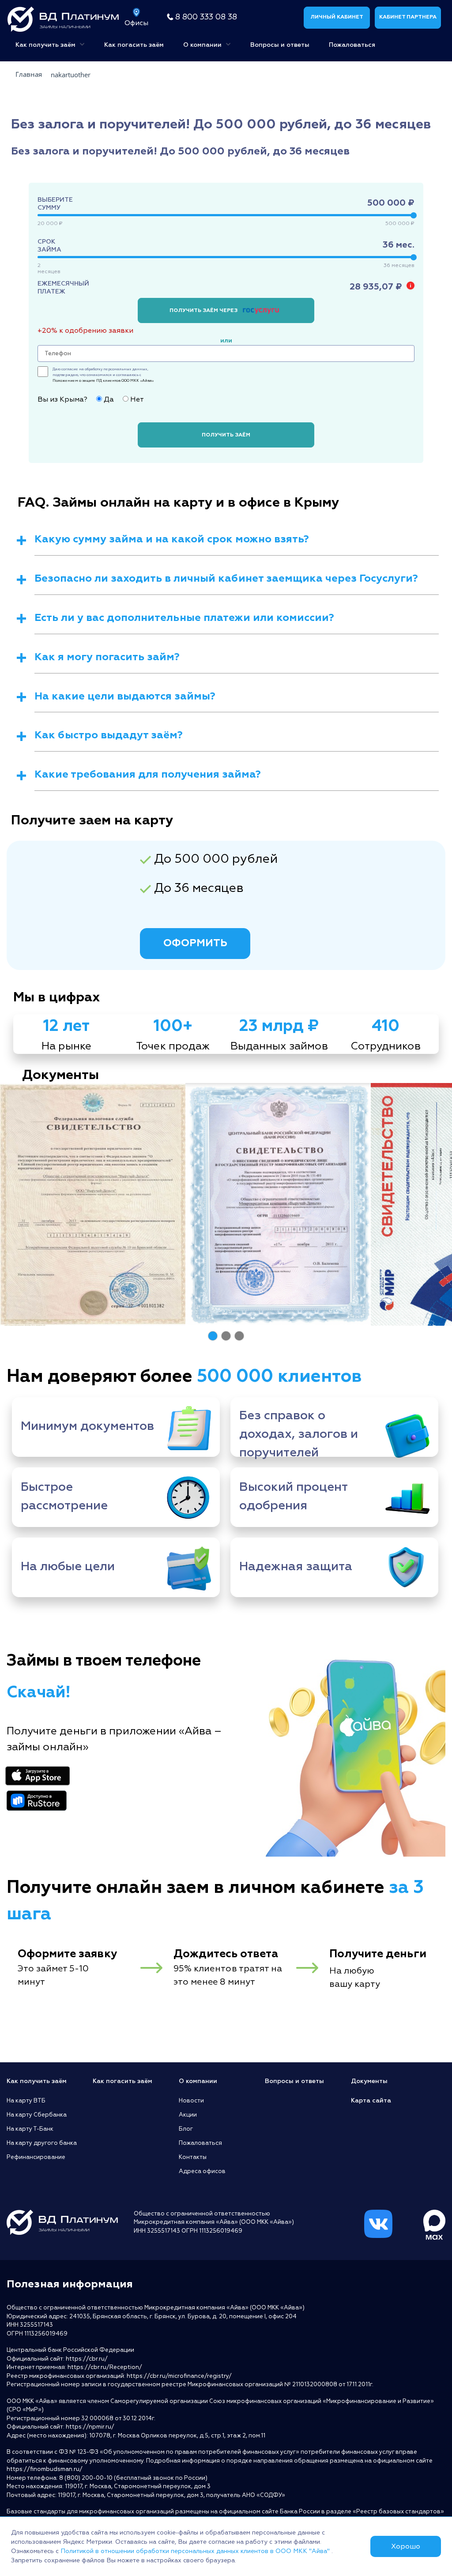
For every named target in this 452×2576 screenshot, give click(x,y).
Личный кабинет (337, 17)
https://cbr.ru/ (87, 2359)
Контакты (193, 2157)
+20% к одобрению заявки (85, 331)
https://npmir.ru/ (90, 2427)
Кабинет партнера (408, 17)
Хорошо (406, 2546)
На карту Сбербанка (37, 2115)
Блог (186, 2129)
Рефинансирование (36, 2157)
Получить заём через (204, 310)
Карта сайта (371, 2100)
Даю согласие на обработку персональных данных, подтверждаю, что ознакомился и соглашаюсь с (103, 375)
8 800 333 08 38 (206, 17)
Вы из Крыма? (62, 399)
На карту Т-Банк (30, 2129)
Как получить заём (46, 45)
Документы (369, 2081)
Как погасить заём (134, 45)
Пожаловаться (352, 45)
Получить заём (226, 435)
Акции (188, 2115)
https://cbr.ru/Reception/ (105, 2367)
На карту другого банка (42, 2143)
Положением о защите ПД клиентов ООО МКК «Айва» (103, 380)
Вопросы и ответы (280, 45)
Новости (191, 2101)
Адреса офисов (202, 2171)
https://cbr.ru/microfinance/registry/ (179, 2376)
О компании (203, 45)
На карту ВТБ (26, 2101)
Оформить (195, 943)
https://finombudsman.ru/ (45, 2469)
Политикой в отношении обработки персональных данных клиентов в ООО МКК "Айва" (196, 2551)
